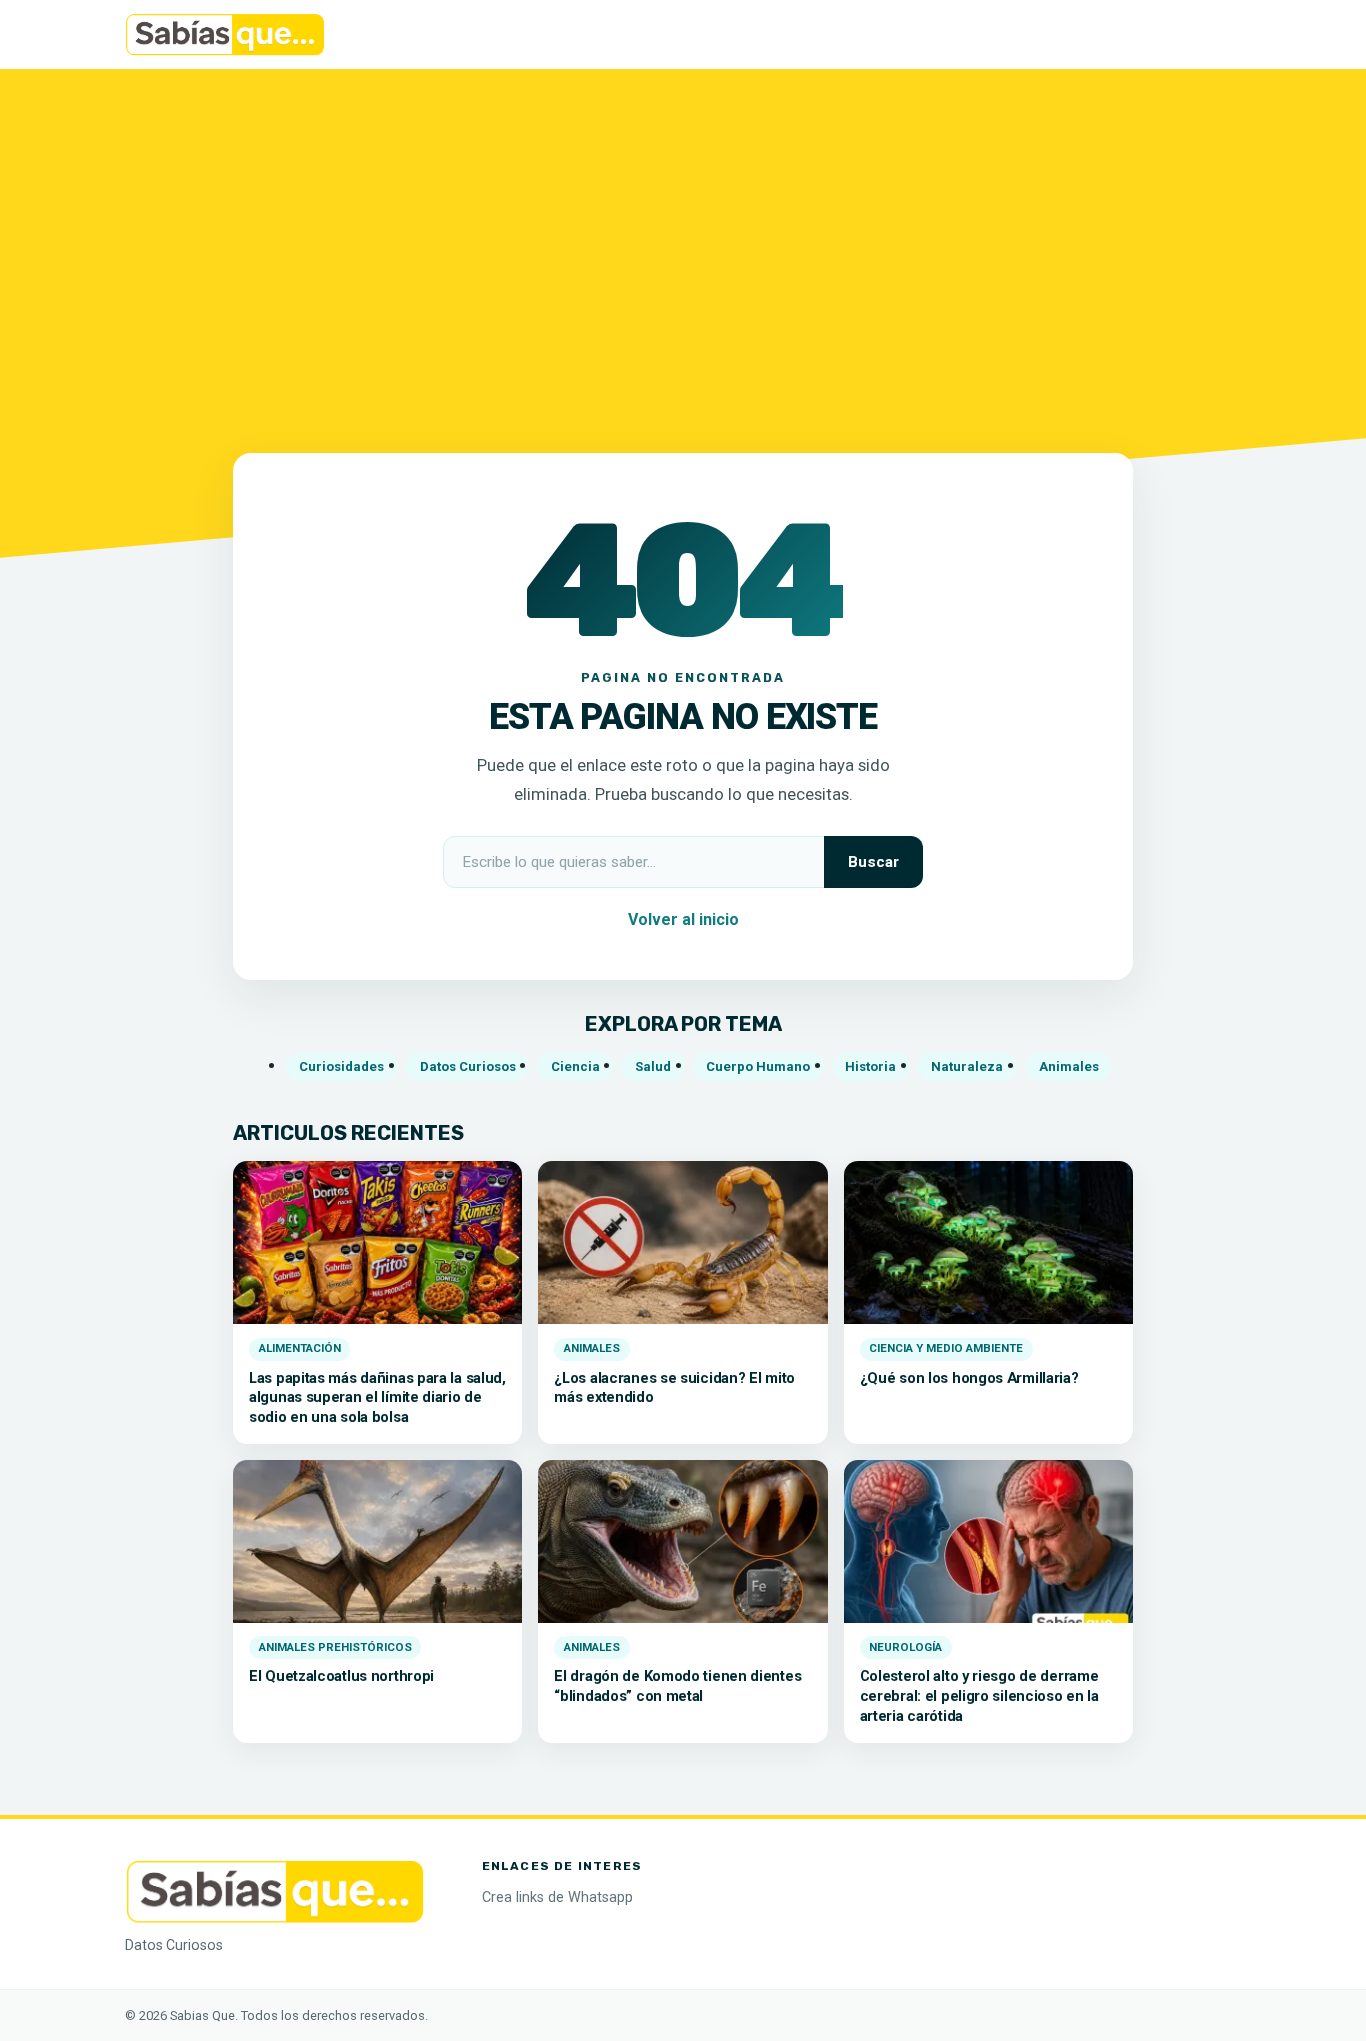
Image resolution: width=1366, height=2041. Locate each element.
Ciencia (575, 1066)
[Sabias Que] (275, 1889)
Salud (653, 1066)
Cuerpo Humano (758, 1066)
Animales (1069, 1066)
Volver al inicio (683, 919)
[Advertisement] (683, 249)
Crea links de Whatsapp (557, 1897)
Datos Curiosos (468, 1066)
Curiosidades (341, 1066)
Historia (870, 1066)
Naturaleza (967, 1066)
